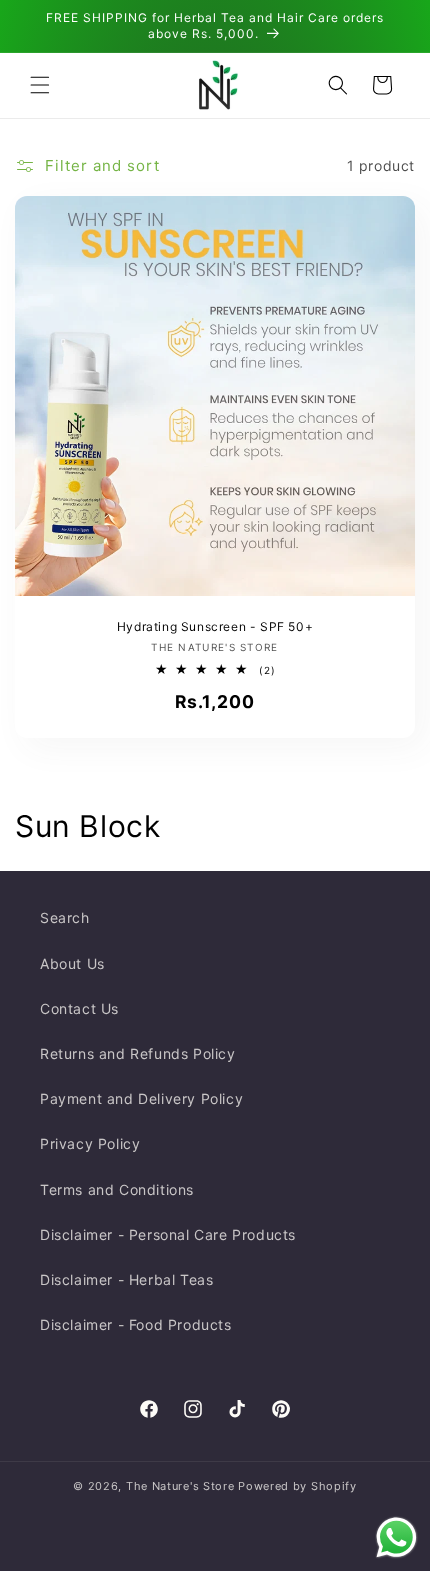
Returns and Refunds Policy (138, 1053)
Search (65, 917)
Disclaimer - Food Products (136, 1324)
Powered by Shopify (297, 1486)
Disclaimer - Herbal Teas (126, 1279)
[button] (40, 85)
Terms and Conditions (117, 1189)
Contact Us (79, 1008)
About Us (72, 963)
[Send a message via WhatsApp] (396, 1537)
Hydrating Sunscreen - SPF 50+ (215, 626)
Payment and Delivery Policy (141, 1098)
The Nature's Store (180, 1486)
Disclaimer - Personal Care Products (168, 1234)
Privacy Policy (90, 1143)
